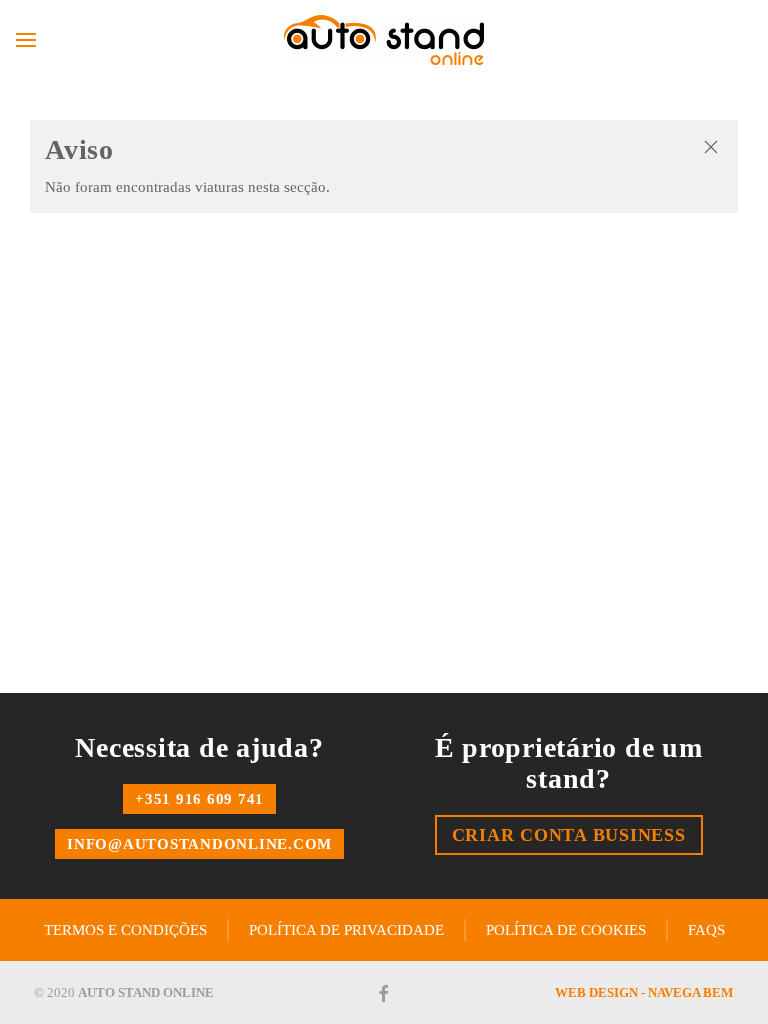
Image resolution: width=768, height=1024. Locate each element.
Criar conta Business (569, 835)
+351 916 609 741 (199, 799)
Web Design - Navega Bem (644, 992)
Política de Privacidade (346, 930)
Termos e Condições (125, 930)
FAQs (706, 930)
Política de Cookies (566, 930)
